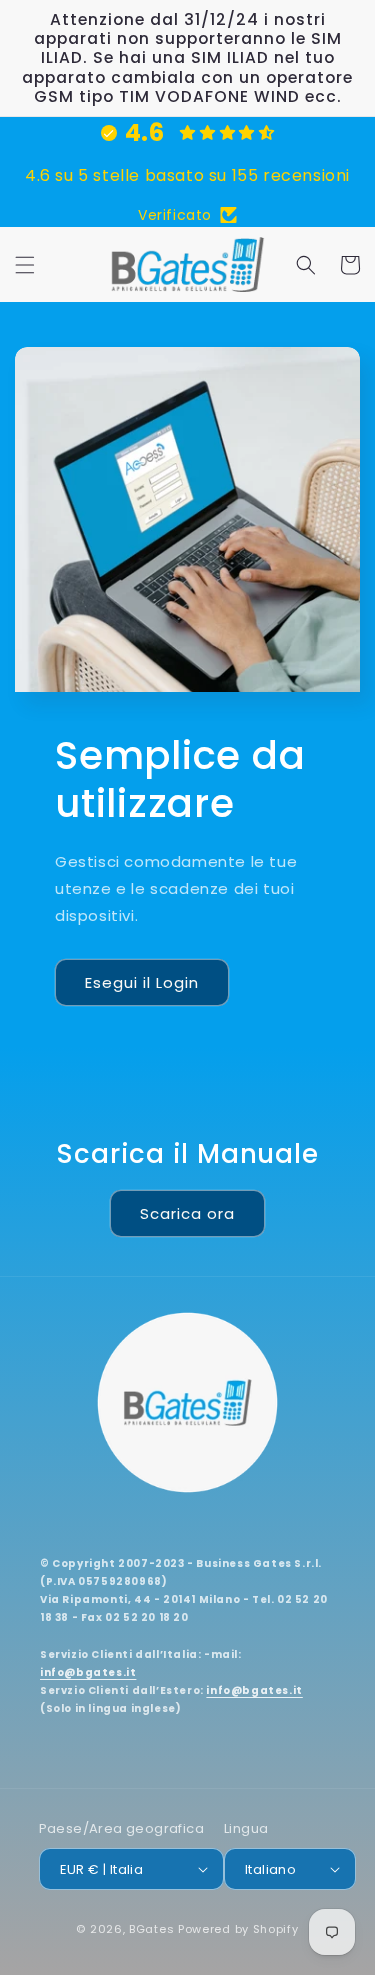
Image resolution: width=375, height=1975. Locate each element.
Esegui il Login (142, 982)
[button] (25, 265)
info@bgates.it (88, 1672)
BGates (151, 1929)
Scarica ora (187, 1213)
